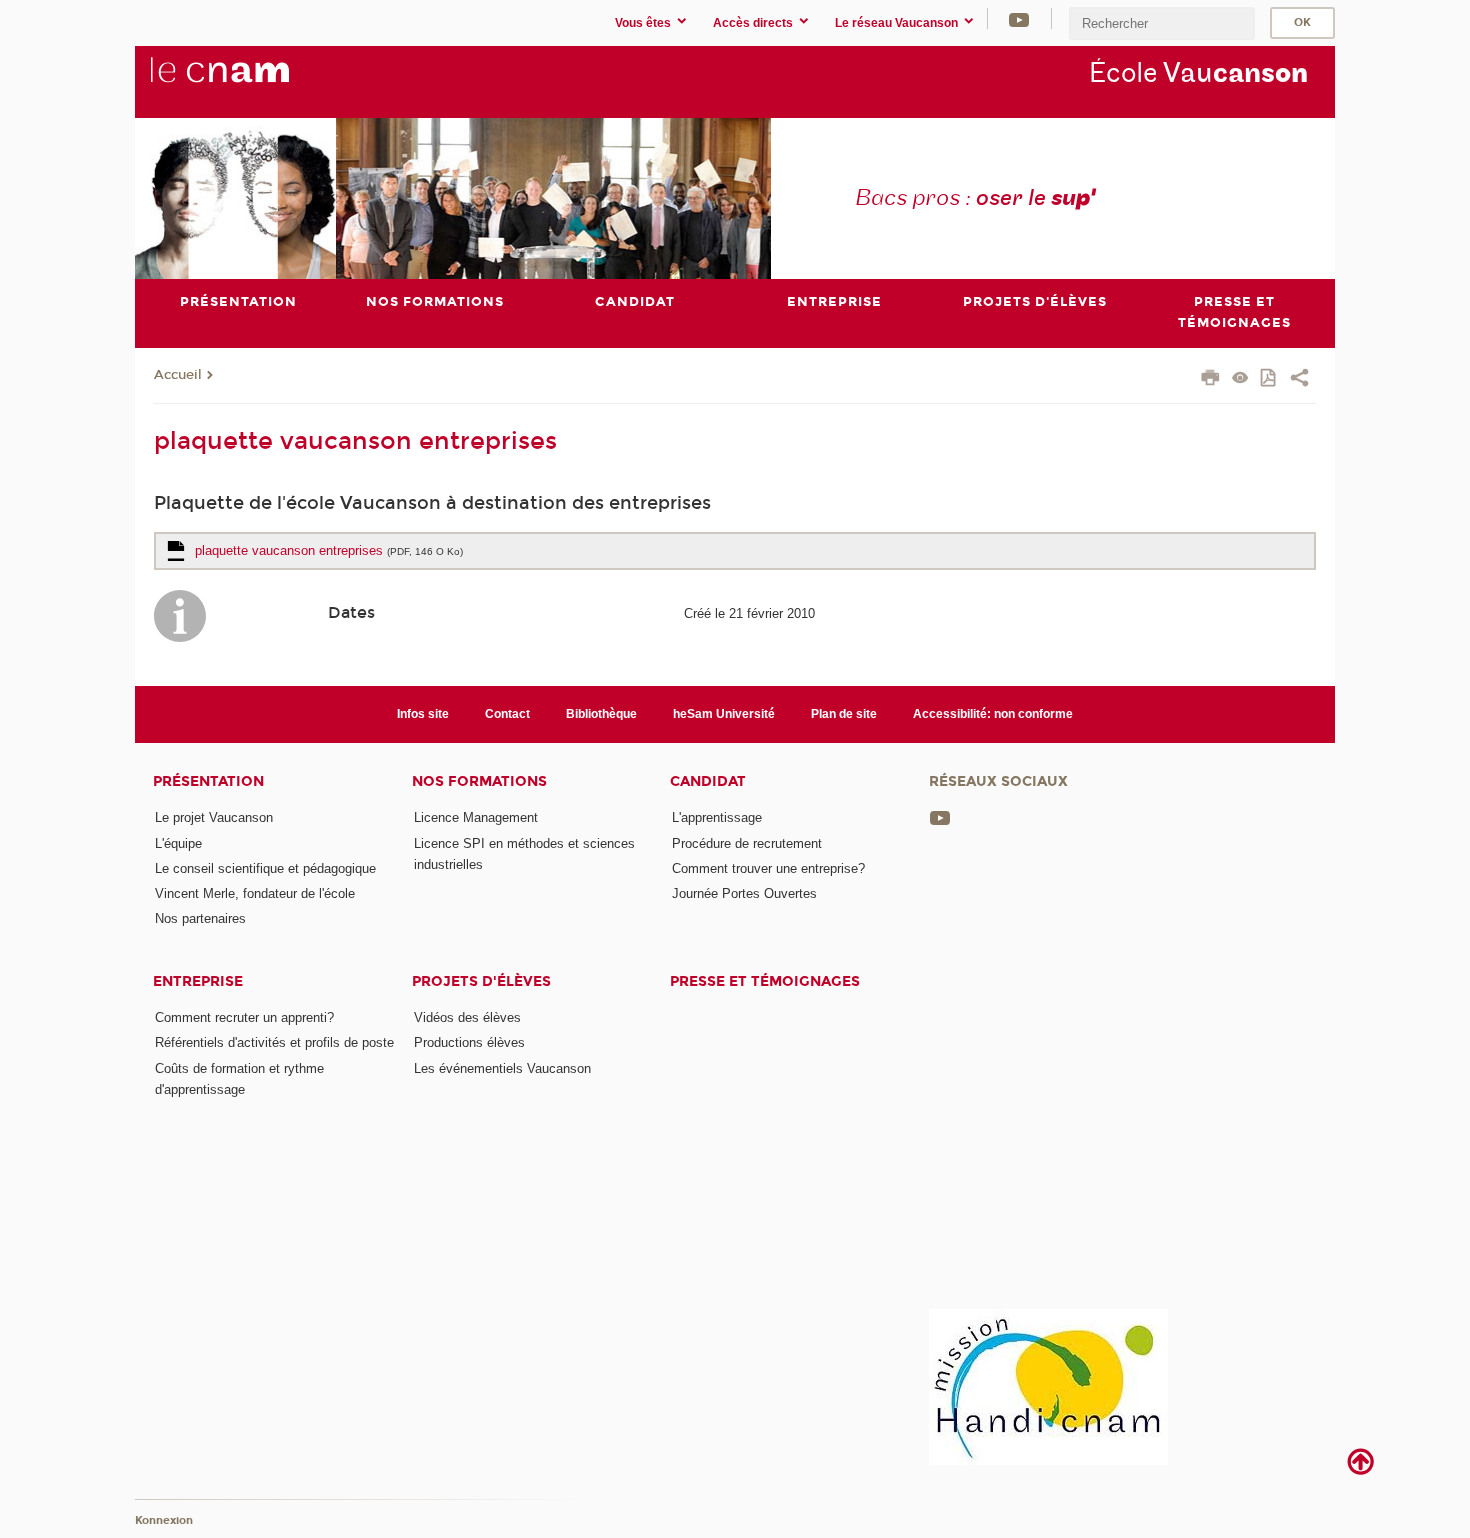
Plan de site (844, 714)
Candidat (708, 781)
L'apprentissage (717, 817)
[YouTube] (1019, 18)
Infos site (423, 714)
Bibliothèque (601, 714)
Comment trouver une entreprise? (768, 868)
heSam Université (724, 714)
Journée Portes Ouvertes (744, 893)
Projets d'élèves (481, 981)
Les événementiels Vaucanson (502, 1068)
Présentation (208, 781)
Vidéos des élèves (467, 1017)
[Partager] (1299, 380)
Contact (507, 714)
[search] (1162, 23)
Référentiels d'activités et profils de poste (274, 1042)
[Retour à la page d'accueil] (253, 81)
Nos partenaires (200, 918)
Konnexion (164, 1520)
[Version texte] (1240, 379)
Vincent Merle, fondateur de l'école (255, 893)
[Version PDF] (1269, 379)
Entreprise (198, 981)
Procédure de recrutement (747, 843)
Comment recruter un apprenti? (244, 1017)
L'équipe (178, 843)
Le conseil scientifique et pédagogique (265, 868)
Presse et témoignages (765, 981)
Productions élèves (469, 1042)
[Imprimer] (1210, 380)
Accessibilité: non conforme (993, 714)
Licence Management (476, 817)
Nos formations (479, 781)
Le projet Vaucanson (214, 817)
